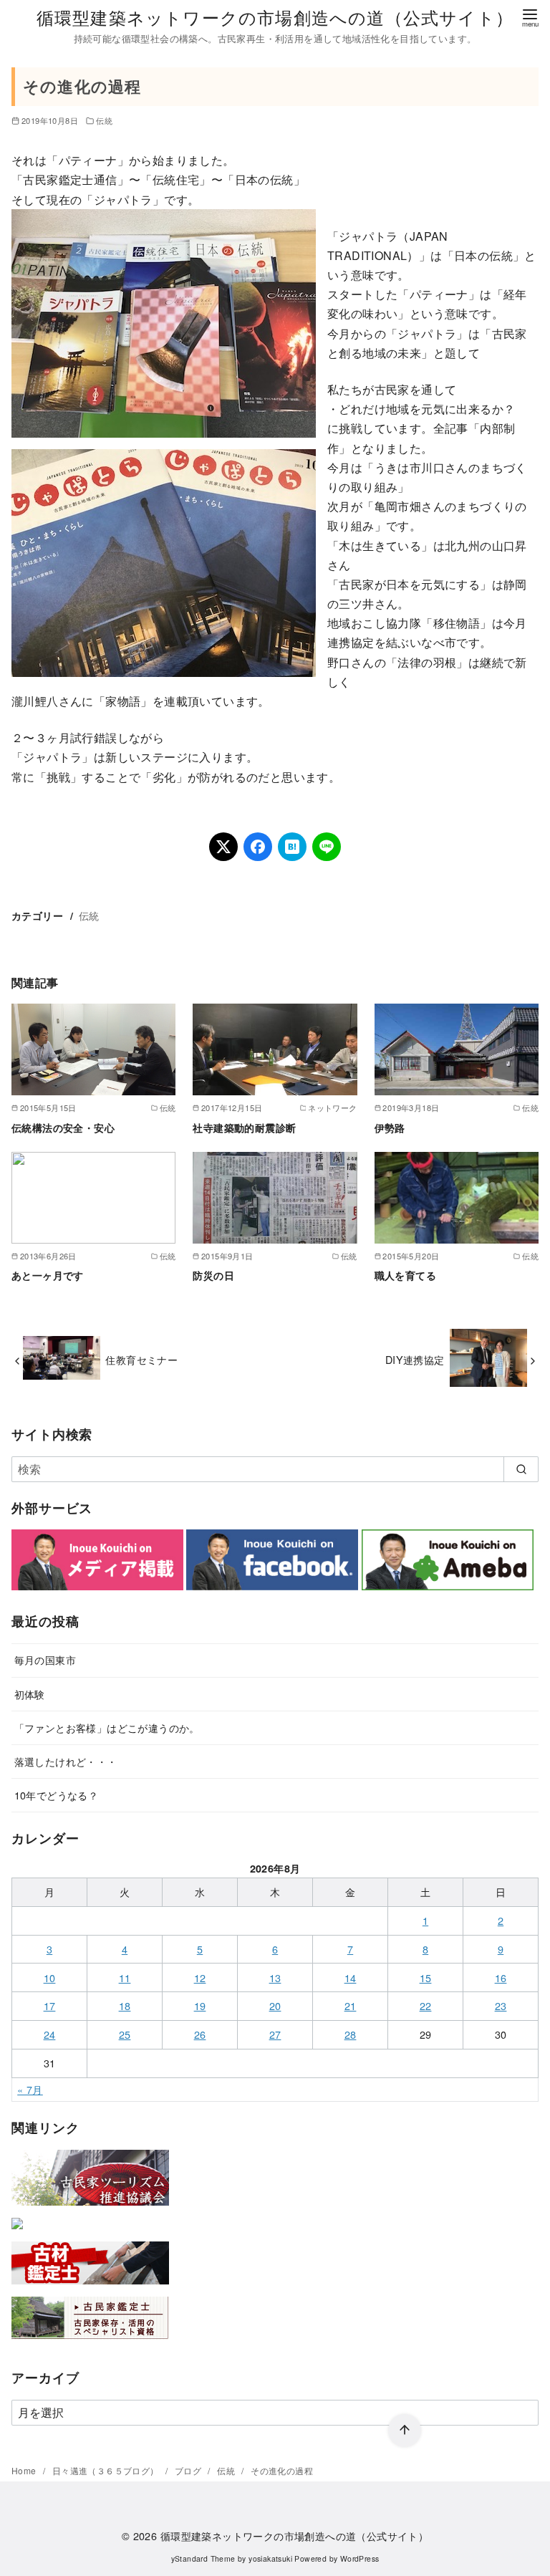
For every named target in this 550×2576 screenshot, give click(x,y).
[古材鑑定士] (90, 2287)
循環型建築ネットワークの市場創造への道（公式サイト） (275, 17)
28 (351, 2034)
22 (426, 2005)
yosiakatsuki (270, 2558)
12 (200, 1977)
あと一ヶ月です (48, 1275)
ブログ (189, 2470)
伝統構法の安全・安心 (63, 1128)
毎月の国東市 (45, 1659)
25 (125, 2034)
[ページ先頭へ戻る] (405, 2431)
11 (125, 1977)
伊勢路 (390, 1128)
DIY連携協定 (415, 1359)
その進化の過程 (282, 2470)
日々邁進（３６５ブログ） (107, 2470)
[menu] (530, 17)
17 (50, 2005)
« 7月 (30, 2089)
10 (50, 1977)
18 (125, 2005)
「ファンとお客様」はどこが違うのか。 (107, 1727)
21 (351, 2005)
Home (25, 2470)
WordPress (360, 2558)
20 (275, 2005)
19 (200, 2005)
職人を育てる (405, 1275)
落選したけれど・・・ (66, 1761)
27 (275, 2034)
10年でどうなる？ (57, 1795)
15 (426, 1977)
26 (200, 2034)
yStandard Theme (203, 2558)
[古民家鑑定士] (90, 2342)
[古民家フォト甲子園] (17, 2232)
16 (501, 1977)
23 (501, 2005)
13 (275, 1977)
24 (50, 2034)
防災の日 (213, 1275)
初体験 (30, 1694)
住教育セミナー (141, 1359)
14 (351, 1977)
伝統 (104, 120)
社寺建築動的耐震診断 (244, 1128)
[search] (521, 1469)
